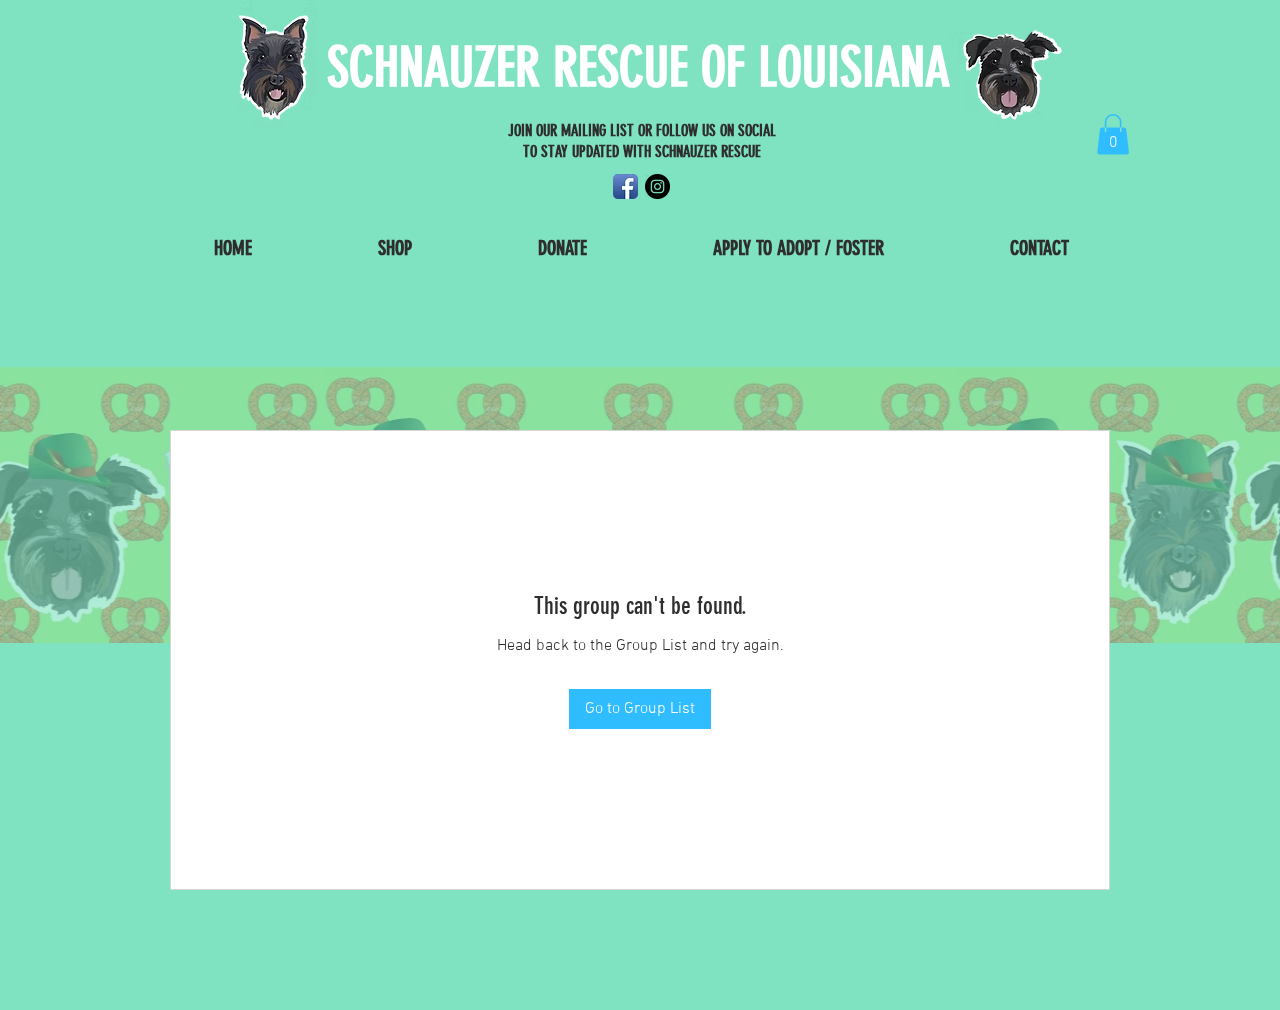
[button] (1113, 134)
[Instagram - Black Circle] (657, 186)
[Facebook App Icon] (625, 186)
